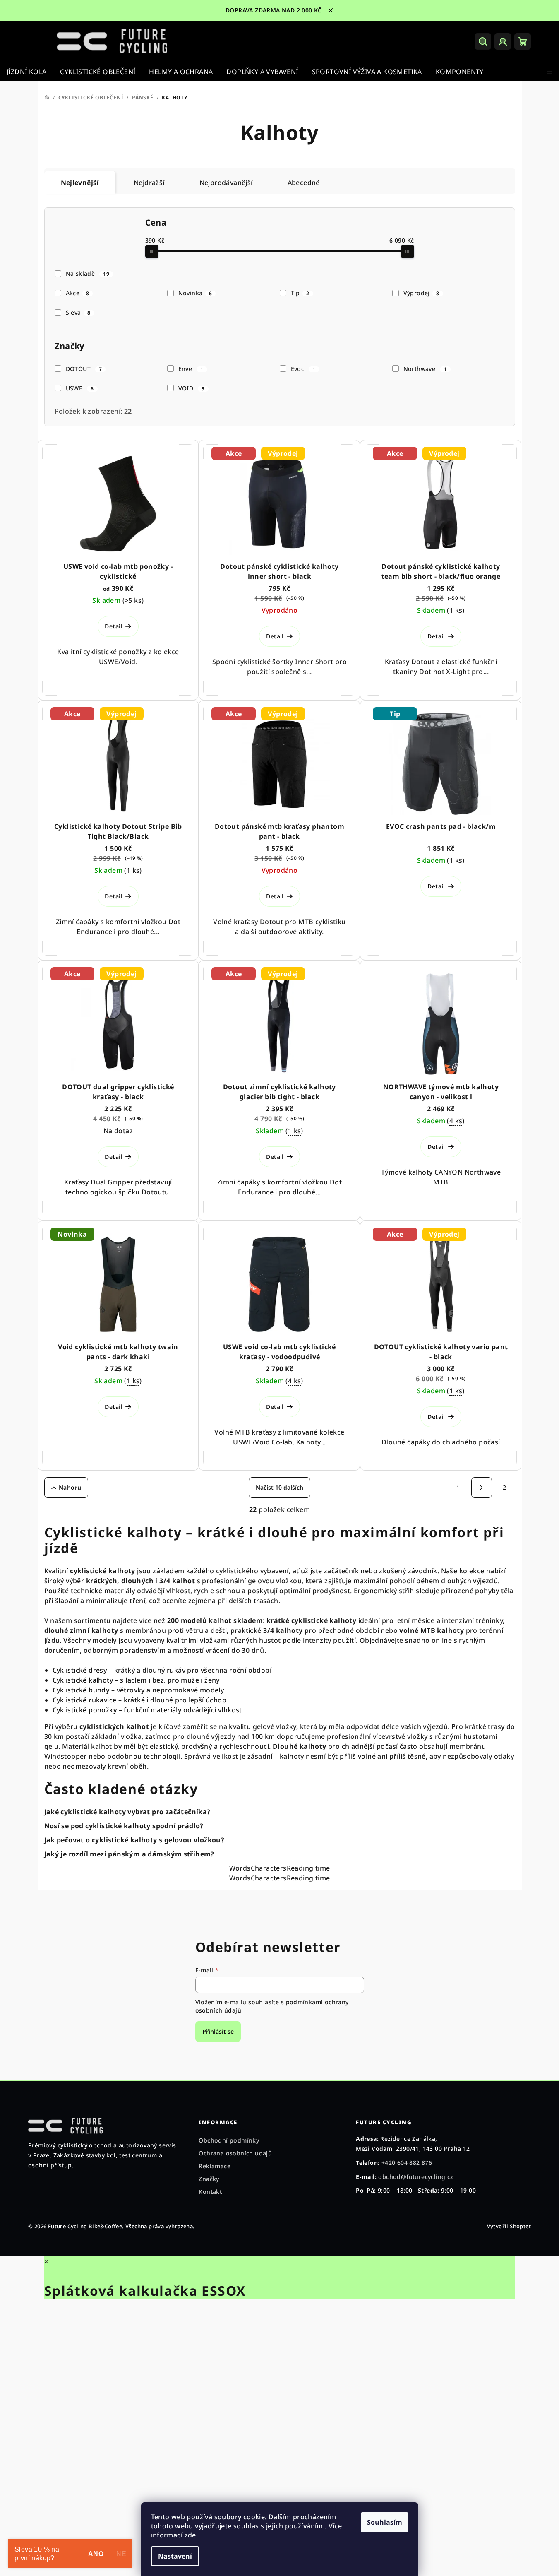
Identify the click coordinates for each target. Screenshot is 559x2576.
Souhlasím (385, 2522)
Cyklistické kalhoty (83, 1680)
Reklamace (215, 2166)
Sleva (78, 312)
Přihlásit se (218, 2031)
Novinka (195, 293)
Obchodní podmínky (229, 2140)
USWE (80, 388)
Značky (209, 2179)
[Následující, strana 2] (482, 1488)
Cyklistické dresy (80, 1670)
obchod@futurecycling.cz (416, 2177)
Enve (191, 369)
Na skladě (88, 273)
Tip (300, 293)
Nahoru (70, 1487)
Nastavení (175, 2556)
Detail (113, 626)
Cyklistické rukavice (85, 1700)
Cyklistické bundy (81, 1690)
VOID (192, 388)
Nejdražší (149, 183)
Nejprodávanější (226, 183)
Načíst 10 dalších (279, 1487)
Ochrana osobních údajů (235, 2153)
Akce (78, 293)
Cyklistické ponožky (85, 1710)
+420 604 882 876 (407, 2163)
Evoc (303, 369)
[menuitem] (26, 72)
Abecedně (304, 183)
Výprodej (421, 293)
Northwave (425, 369)
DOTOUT (84, 369)
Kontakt (210, 2192)
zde (190, 2535)
